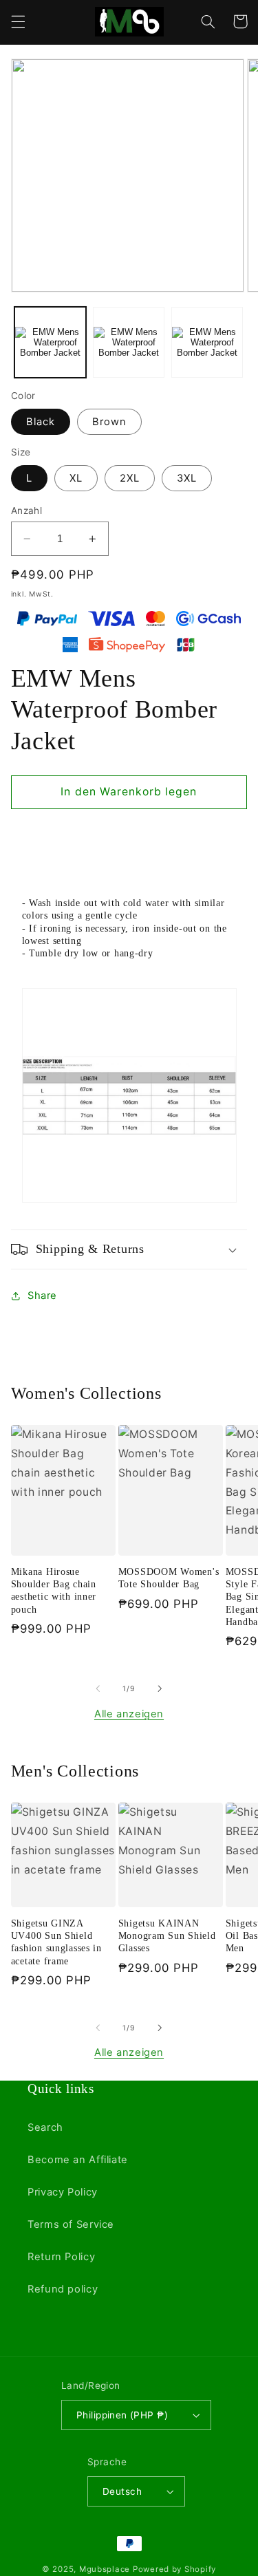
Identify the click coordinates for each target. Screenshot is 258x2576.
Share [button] (42, 1296)
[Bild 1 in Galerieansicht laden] (50, 343)
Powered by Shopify (174, 2569)
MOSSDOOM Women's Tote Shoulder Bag (169, 1578)
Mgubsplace (105, 2569)
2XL (130, 478)
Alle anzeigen (129, 1714)
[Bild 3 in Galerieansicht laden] (207, 343)
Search (45, 2127)
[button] (18, 21)
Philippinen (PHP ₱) (122, 2415)
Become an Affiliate (78, 2160)
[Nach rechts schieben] (160, 1689)
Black (41, 422)
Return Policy (61, 2257)
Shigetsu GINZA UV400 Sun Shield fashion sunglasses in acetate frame (56, 1942)
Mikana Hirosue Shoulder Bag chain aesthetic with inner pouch (54, 1590)
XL (76, 478)
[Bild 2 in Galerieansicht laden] (129, 343)
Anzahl (27, 511)
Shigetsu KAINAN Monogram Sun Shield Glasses (167, 1935)
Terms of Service (71, 2224)
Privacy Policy (63, 2192)
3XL (187, 478)
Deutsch (122, 2491)
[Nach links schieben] (98, 1689)
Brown (109, 422)
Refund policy (63, 2289)
